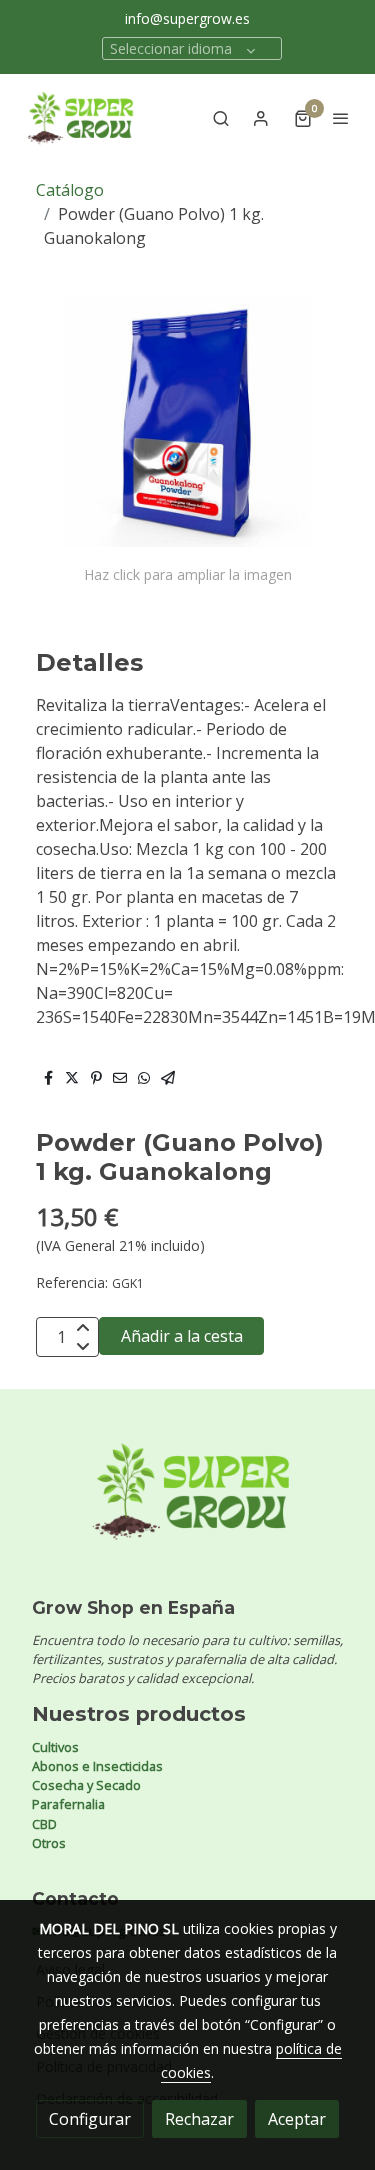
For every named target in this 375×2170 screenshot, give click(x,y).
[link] (80, 118)
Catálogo (70, 190)
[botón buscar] (221, 118)
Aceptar (297, 2119)
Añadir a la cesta (182, 1336)
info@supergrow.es (187, 18)
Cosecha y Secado (86, 1785)
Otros (49, 1843)
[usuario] (261, 118)
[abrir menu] (341, 118)
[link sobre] (187, 1503)
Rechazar (199, 2119)
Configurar (90, 2119)
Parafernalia (68, 1804)
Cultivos (55, 1747)
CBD (44, 1824)
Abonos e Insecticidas (97, 1766)
